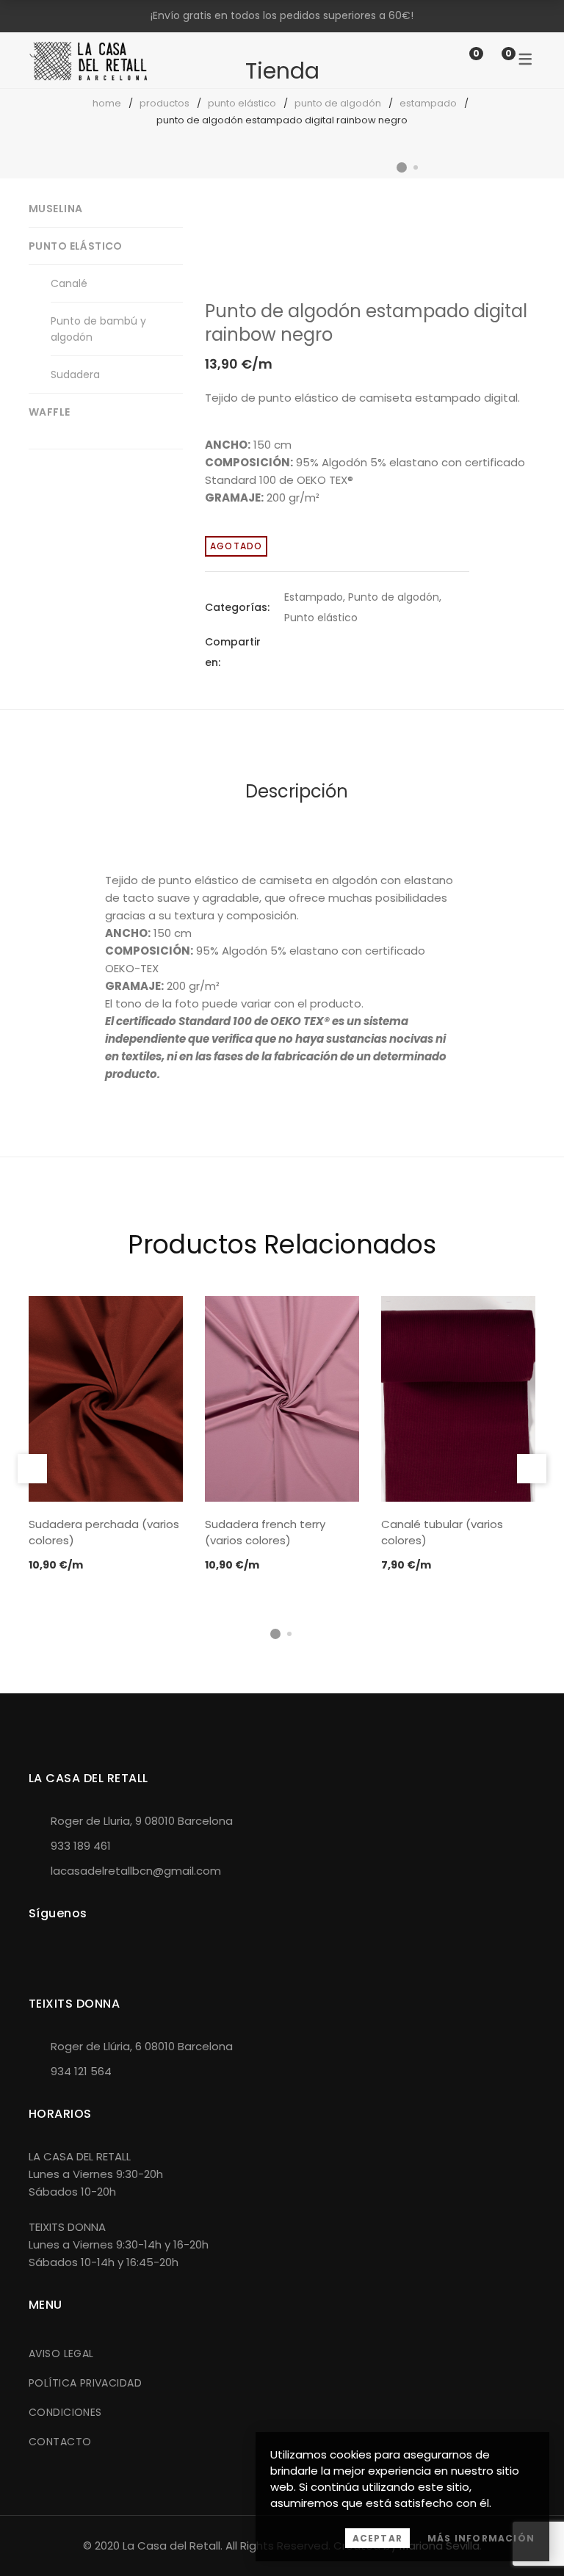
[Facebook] (289, 652)
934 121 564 (81, 2071)
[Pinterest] (341, 652)
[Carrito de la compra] (493, 60)
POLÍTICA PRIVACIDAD (85, 2383)
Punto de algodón (338, 103)
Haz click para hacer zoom (512, 263)
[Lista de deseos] (461, 60)
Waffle (50, 412)
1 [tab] (275, 1634)
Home (107, 103)
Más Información (481, 2538)
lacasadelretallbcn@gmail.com (136, 1871)
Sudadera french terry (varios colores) (265, 1533)
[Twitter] (315, 652)
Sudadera (75, 375)
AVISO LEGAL (61, 2354)
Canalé (69, 283)
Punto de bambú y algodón (98, 329)
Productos (164, 103)
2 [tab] (289, 1634)
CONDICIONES (65, 2412)
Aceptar (377, 2538)
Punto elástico (242, 103)
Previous (32, 1469)
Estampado (428, 103)
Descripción (297, 791)
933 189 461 (81, 1846)
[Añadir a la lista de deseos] (512, 226)
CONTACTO (60, 2442)
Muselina (55, 209)
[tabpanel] (106, 1435)
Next (521, 201)
